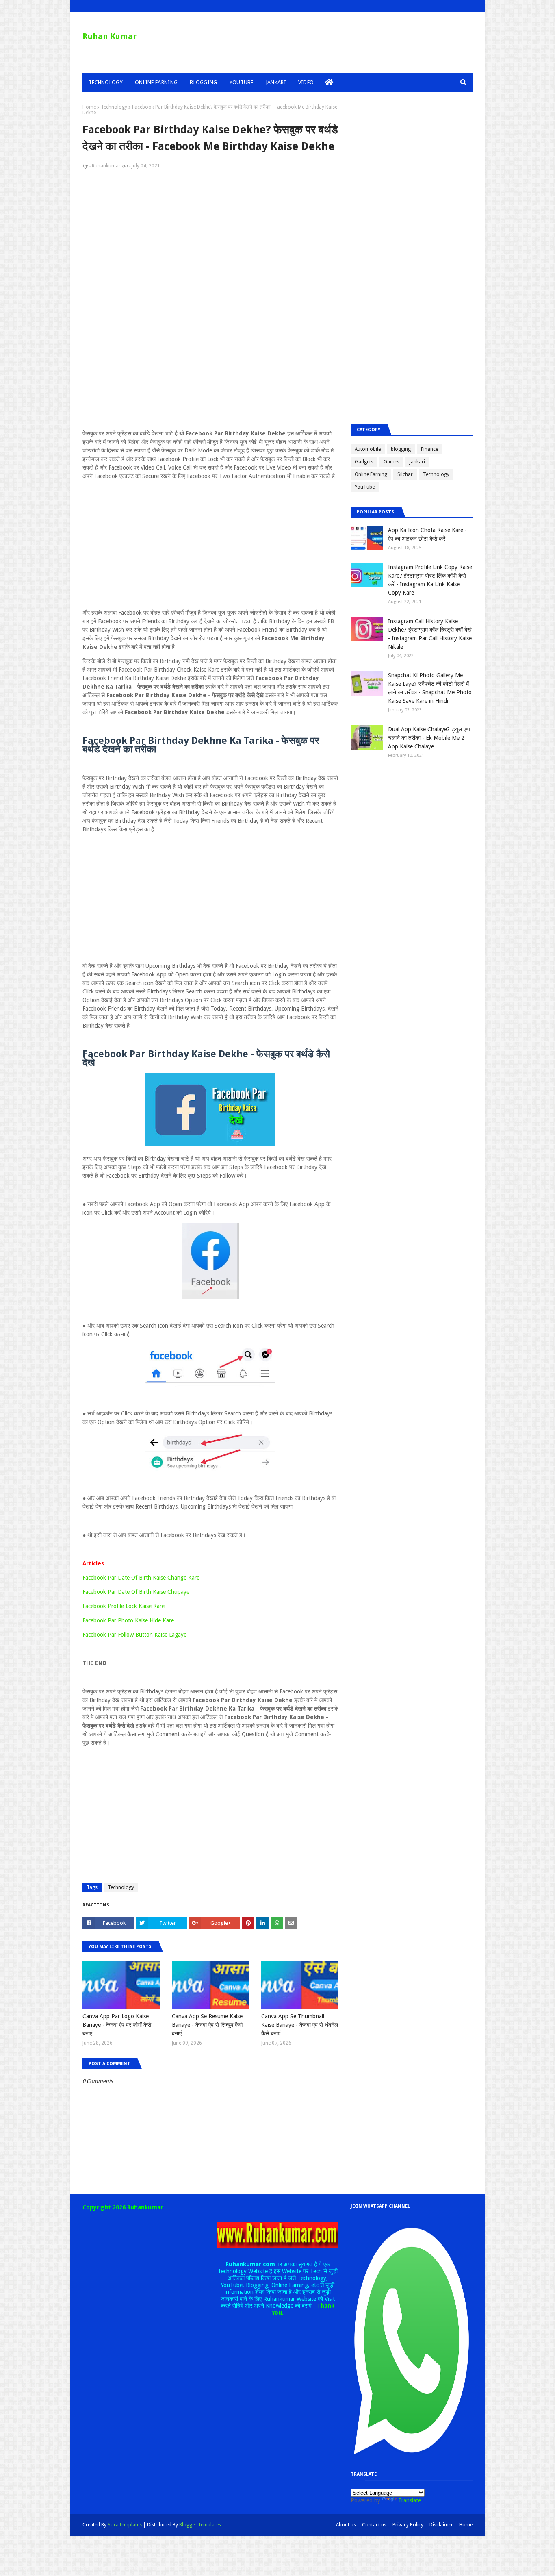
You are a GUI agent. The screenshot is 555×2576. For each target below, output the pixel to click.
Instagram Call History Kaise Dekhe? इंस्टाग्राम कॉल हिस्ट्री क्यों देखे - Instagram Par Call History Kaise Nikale (430, 634)
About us (346, 2525)
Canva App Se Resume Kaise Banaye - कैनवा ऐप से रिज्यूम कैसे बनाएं (207, 2025)
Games (391, 462)
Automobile (368, 449)
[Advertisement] (210, 236)
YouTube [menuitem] (242, 82)
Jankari (417, 462)
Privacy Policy (408, 2525)
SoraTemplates (125, 2525)
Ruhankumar (106, 166)
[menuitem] (329, 83)
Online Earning (371, 474)
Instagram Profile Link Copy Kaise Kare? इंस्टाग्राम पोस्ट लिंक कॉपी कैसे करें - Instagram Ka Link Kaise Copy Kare (430, 580)
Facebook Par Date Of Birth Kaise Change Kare (141, 1578)
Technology (114, 107)
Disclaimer (441, 2525)
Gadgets (364, 462)
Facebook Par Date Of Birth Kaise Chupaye (136, 1592)
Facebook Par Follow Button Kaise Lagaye (134, 1635)
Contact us (374, 2525)
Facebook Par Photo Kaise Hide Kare (128, 1620)
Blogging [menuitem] (203, 82)
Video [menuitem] (306, 82)
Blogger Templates (200, 2525)
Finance (429, 449)
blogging (401, 449)
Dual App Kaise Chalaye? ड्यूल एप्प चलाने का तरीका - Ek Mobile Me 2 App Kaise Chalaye (429, 738)
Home (89, 107)
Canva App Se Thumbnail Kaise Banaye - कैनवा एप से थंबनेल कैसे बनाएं (300, 2025)
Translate (410, 2500)
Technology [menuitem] (106, 82)
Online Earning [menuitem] (156, 82)
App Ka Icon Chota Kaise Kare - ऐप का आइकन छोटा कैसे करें (427, 534)
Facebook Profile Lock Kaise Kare (124, 1606)
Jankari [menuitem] (276, 82)
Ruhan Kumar (109, 36)
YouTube (365, 487)
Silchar (405, 474)
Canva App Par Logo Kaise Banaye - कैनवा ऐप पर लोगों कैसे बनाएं (117, 2025)
